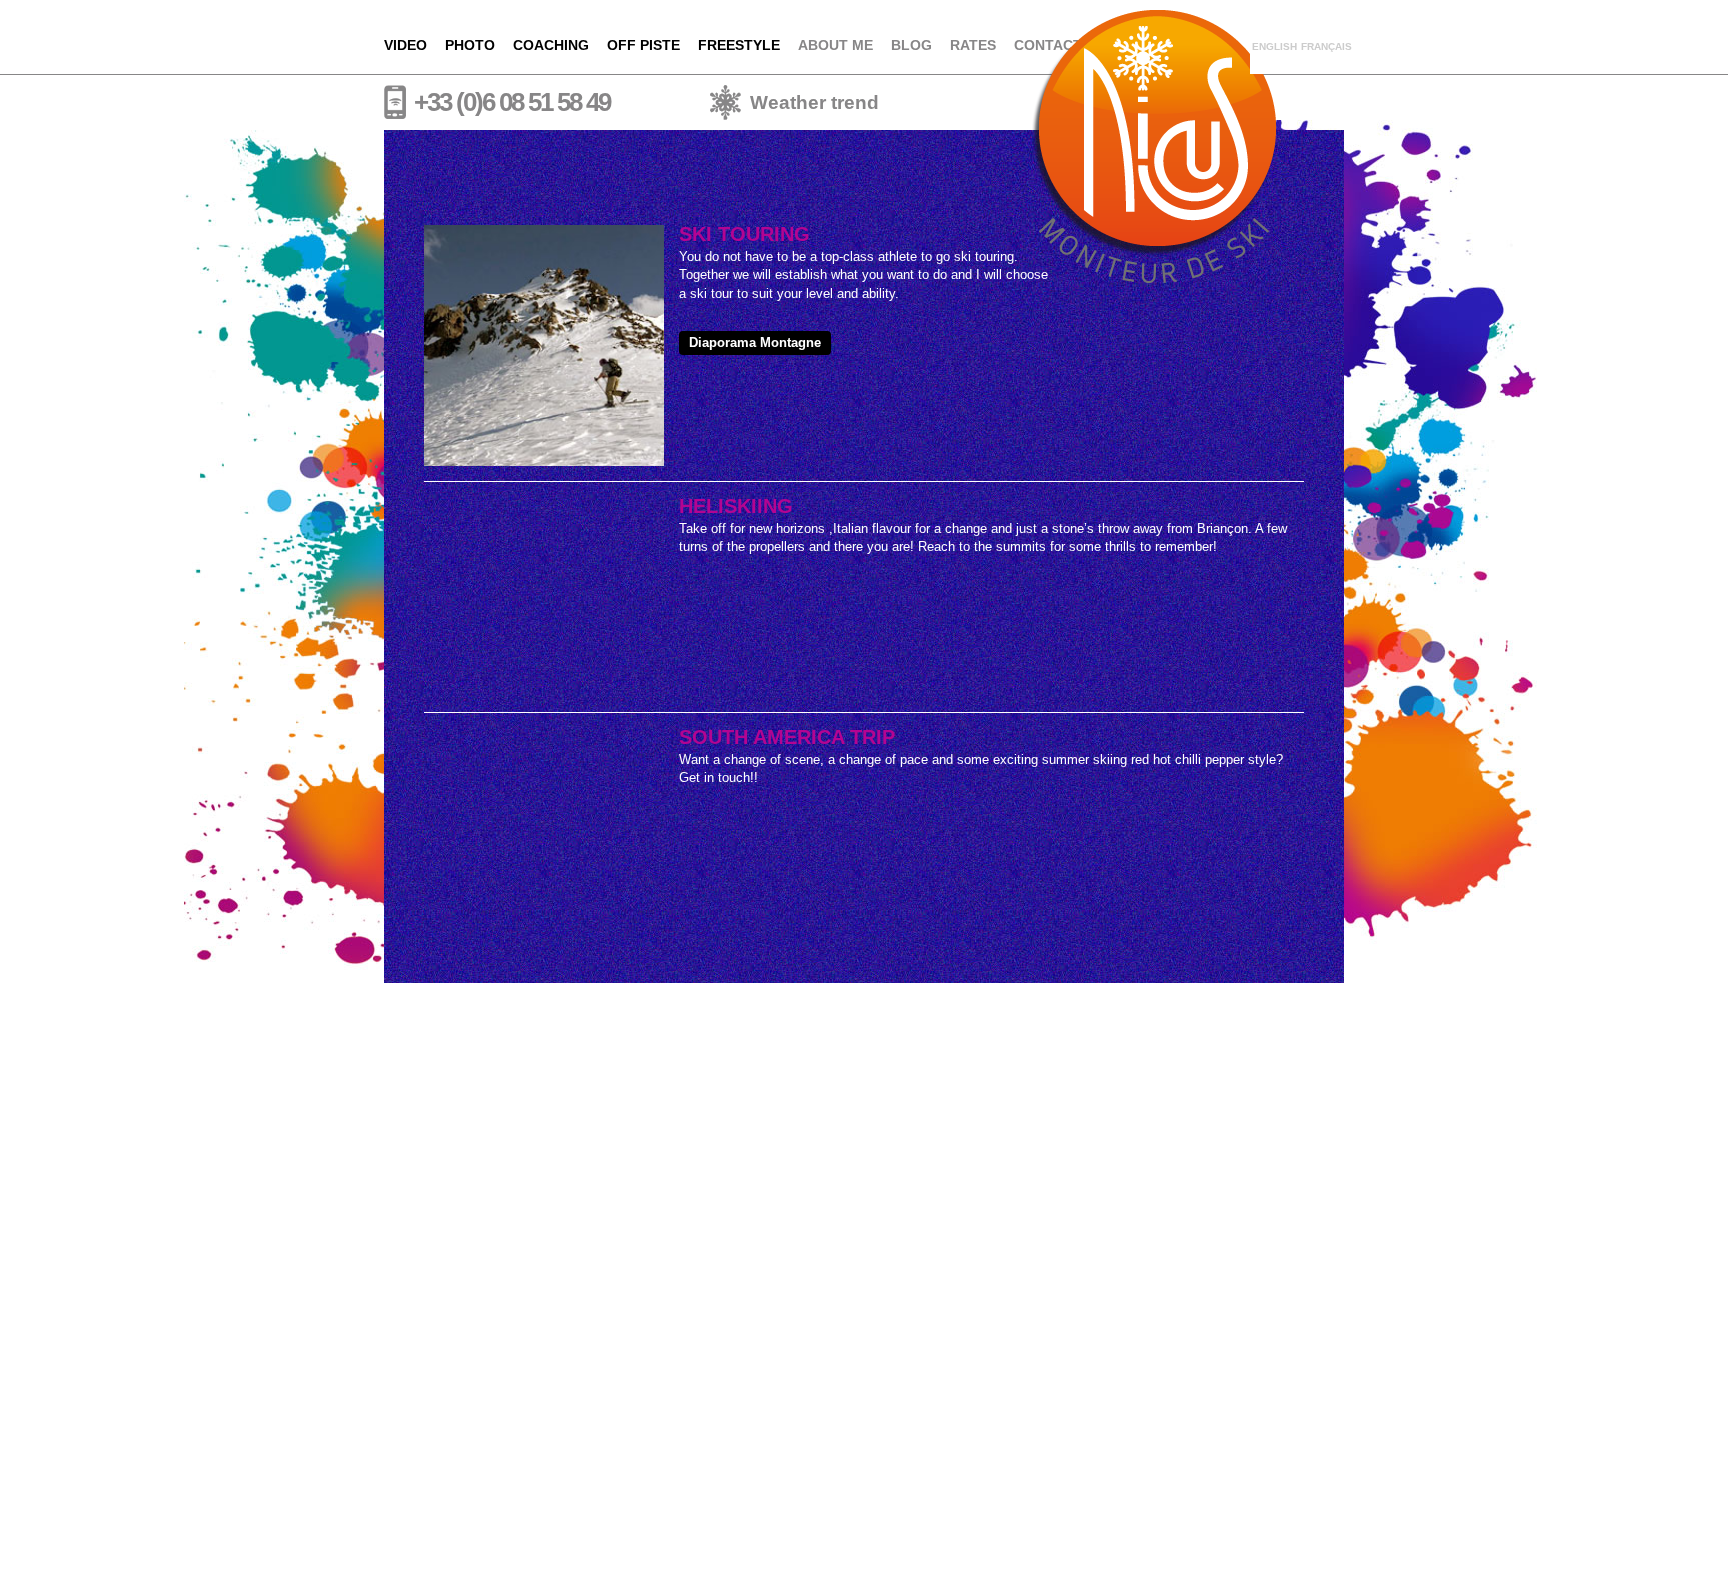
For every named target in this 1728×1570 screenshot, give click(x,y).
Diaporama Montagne (755, 342)
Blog (911, 45)
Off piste (643, 45)
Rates (973, 45)
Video (405, 45)
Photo (470, 45)
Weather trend (814, 102)
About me (835, 45)
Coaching (551, 45)
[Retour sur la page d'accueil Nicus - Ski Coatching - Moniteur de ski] (1154, 35)
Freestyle (739, 45)
